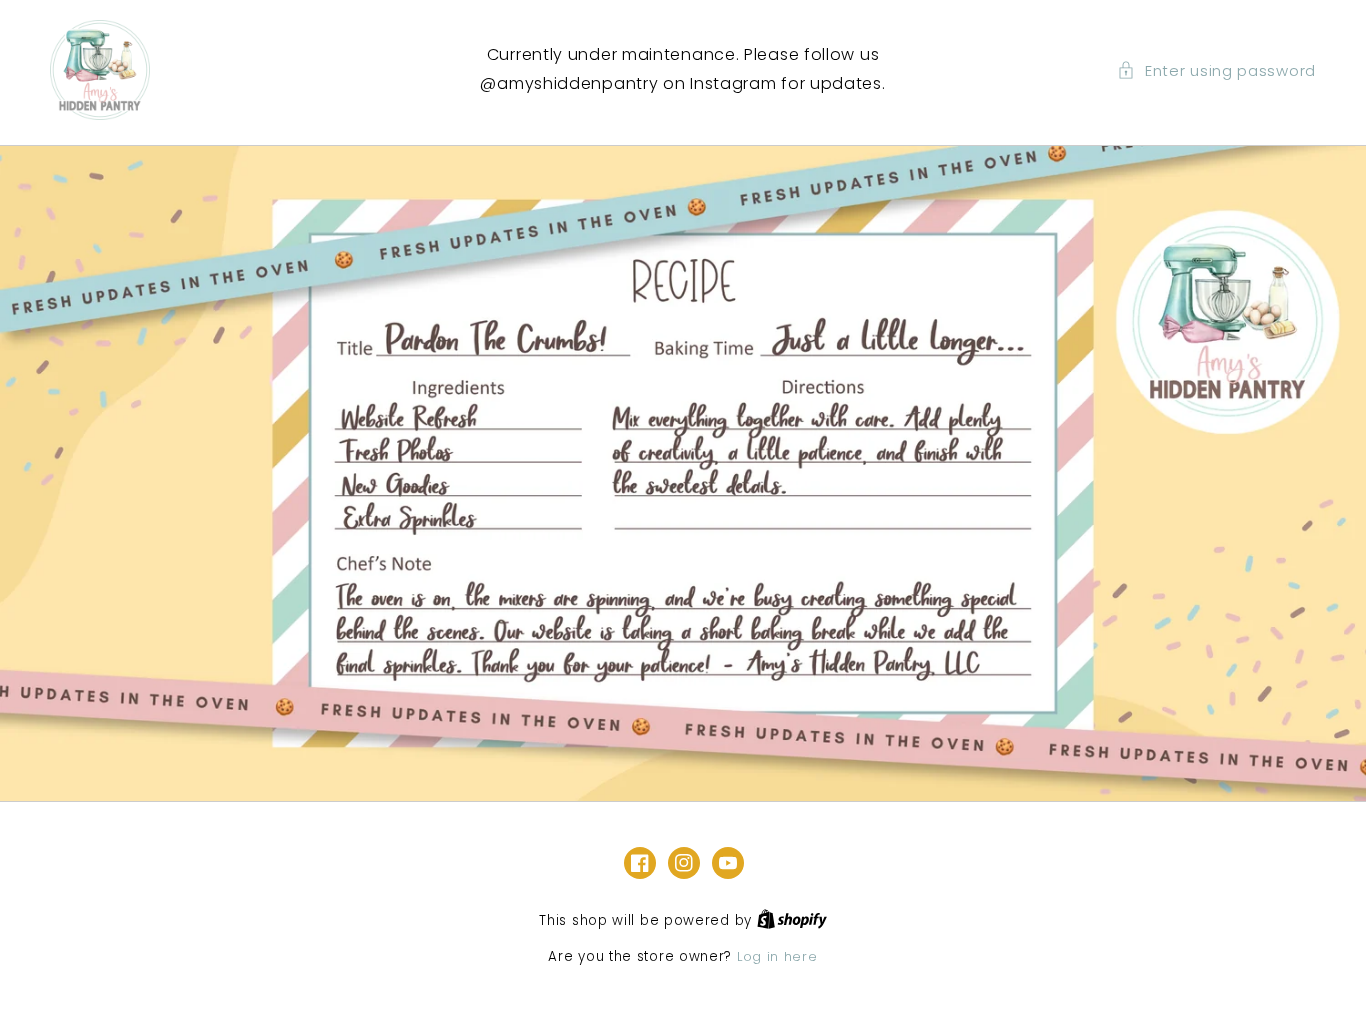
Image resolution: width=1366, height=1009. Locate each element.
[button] (1216, 70)
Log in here (777, 956)
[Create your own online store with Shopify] (792, 920)
